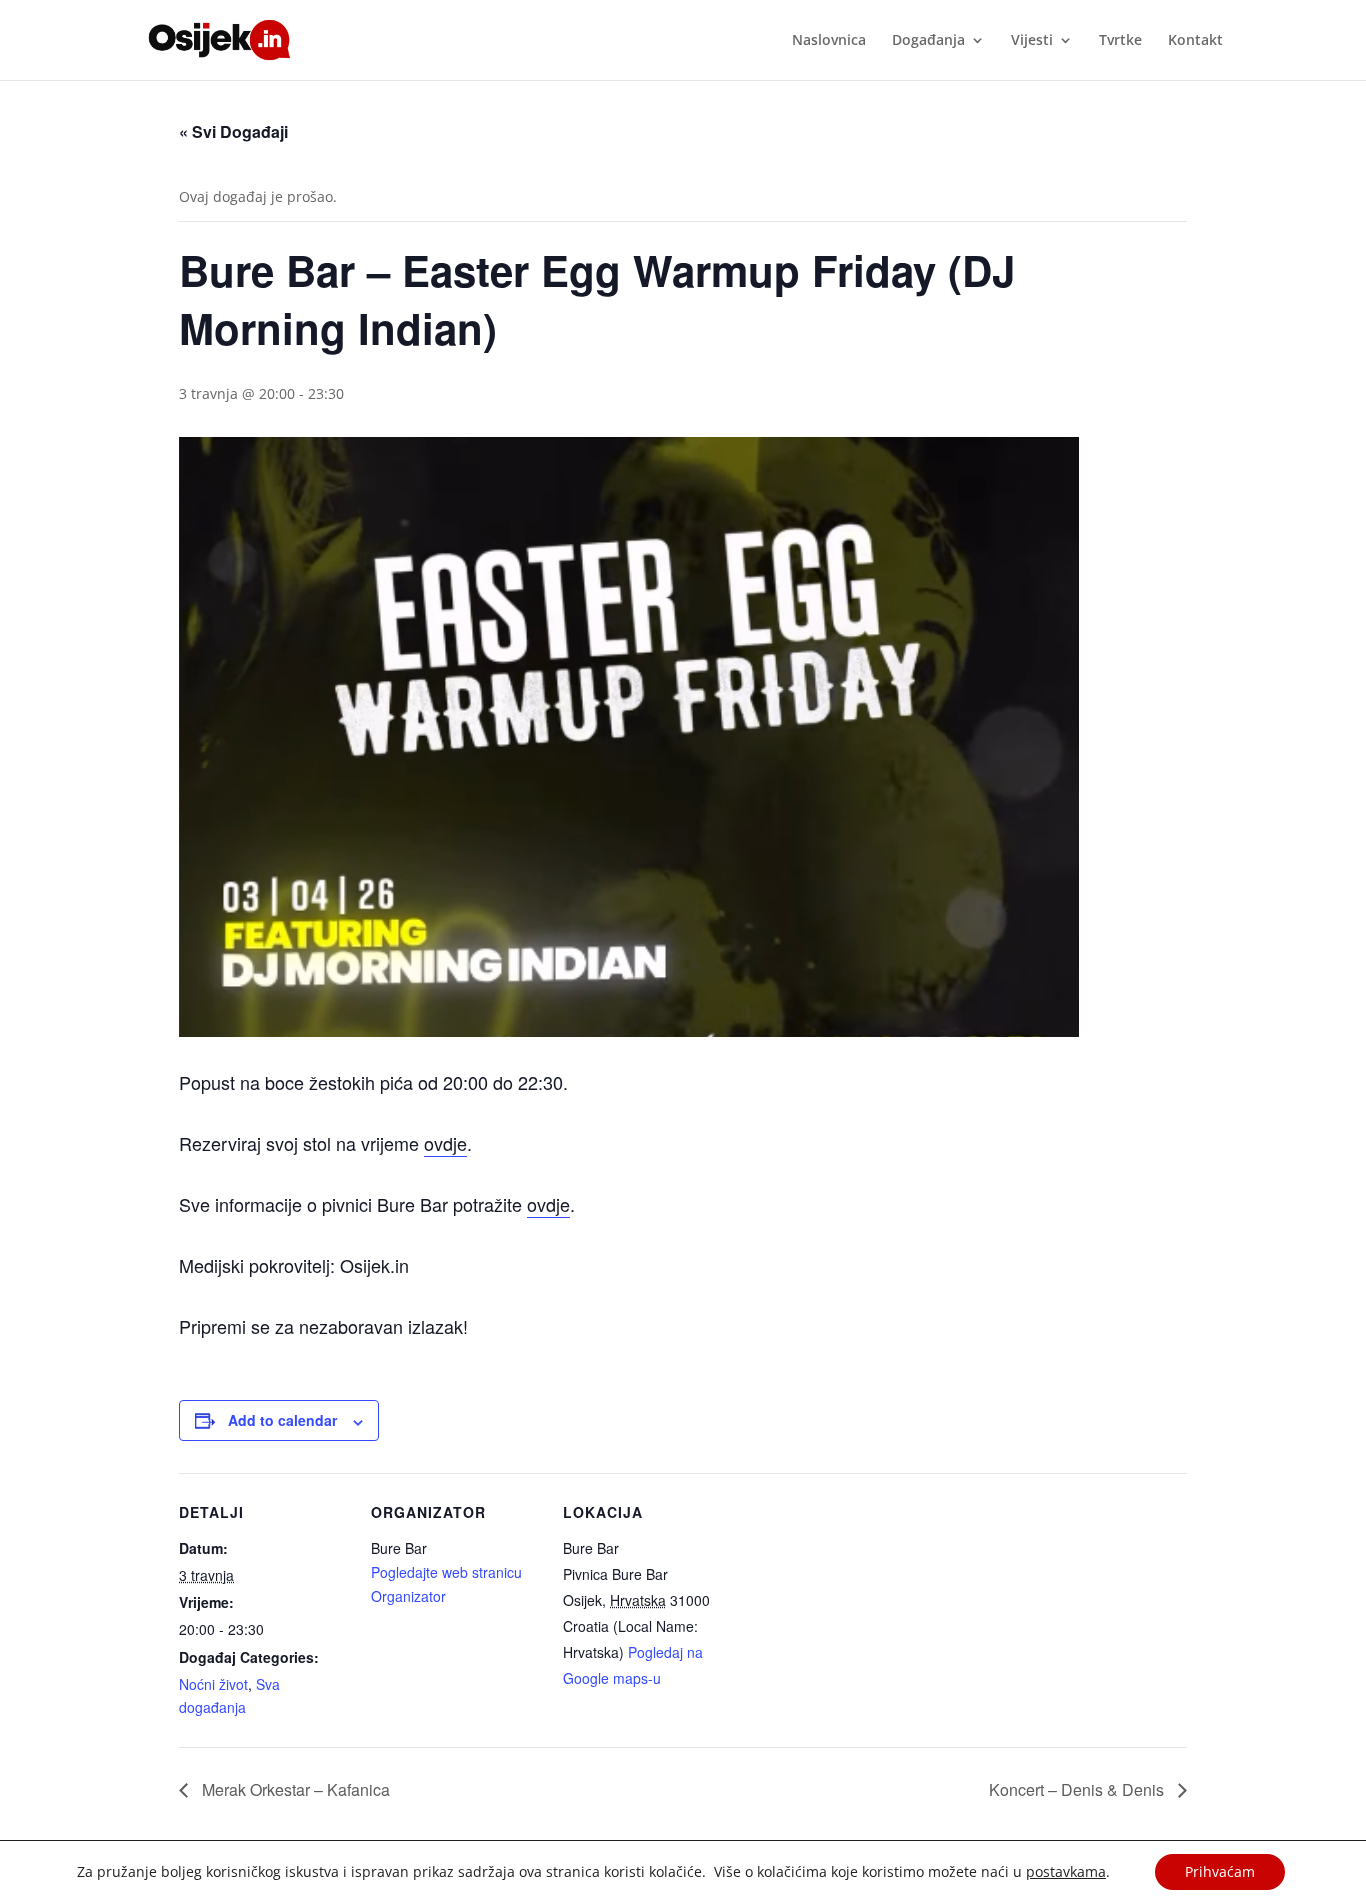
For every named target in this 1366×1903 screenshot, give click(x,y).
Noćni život (213, 1684)
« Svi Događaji (233, 131)
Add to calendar (282, 1420)
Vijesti (1032, 41)
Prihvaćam (1220, 1871)
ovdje (445, 1143)
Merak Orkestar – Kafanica (294, 1789)
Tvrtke (1120, 41)
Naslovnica (829, 41)
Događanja (928, 41)
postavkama (1066, 1872)
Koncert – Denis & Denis (1078, 1789)
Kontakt (1195, 41)
